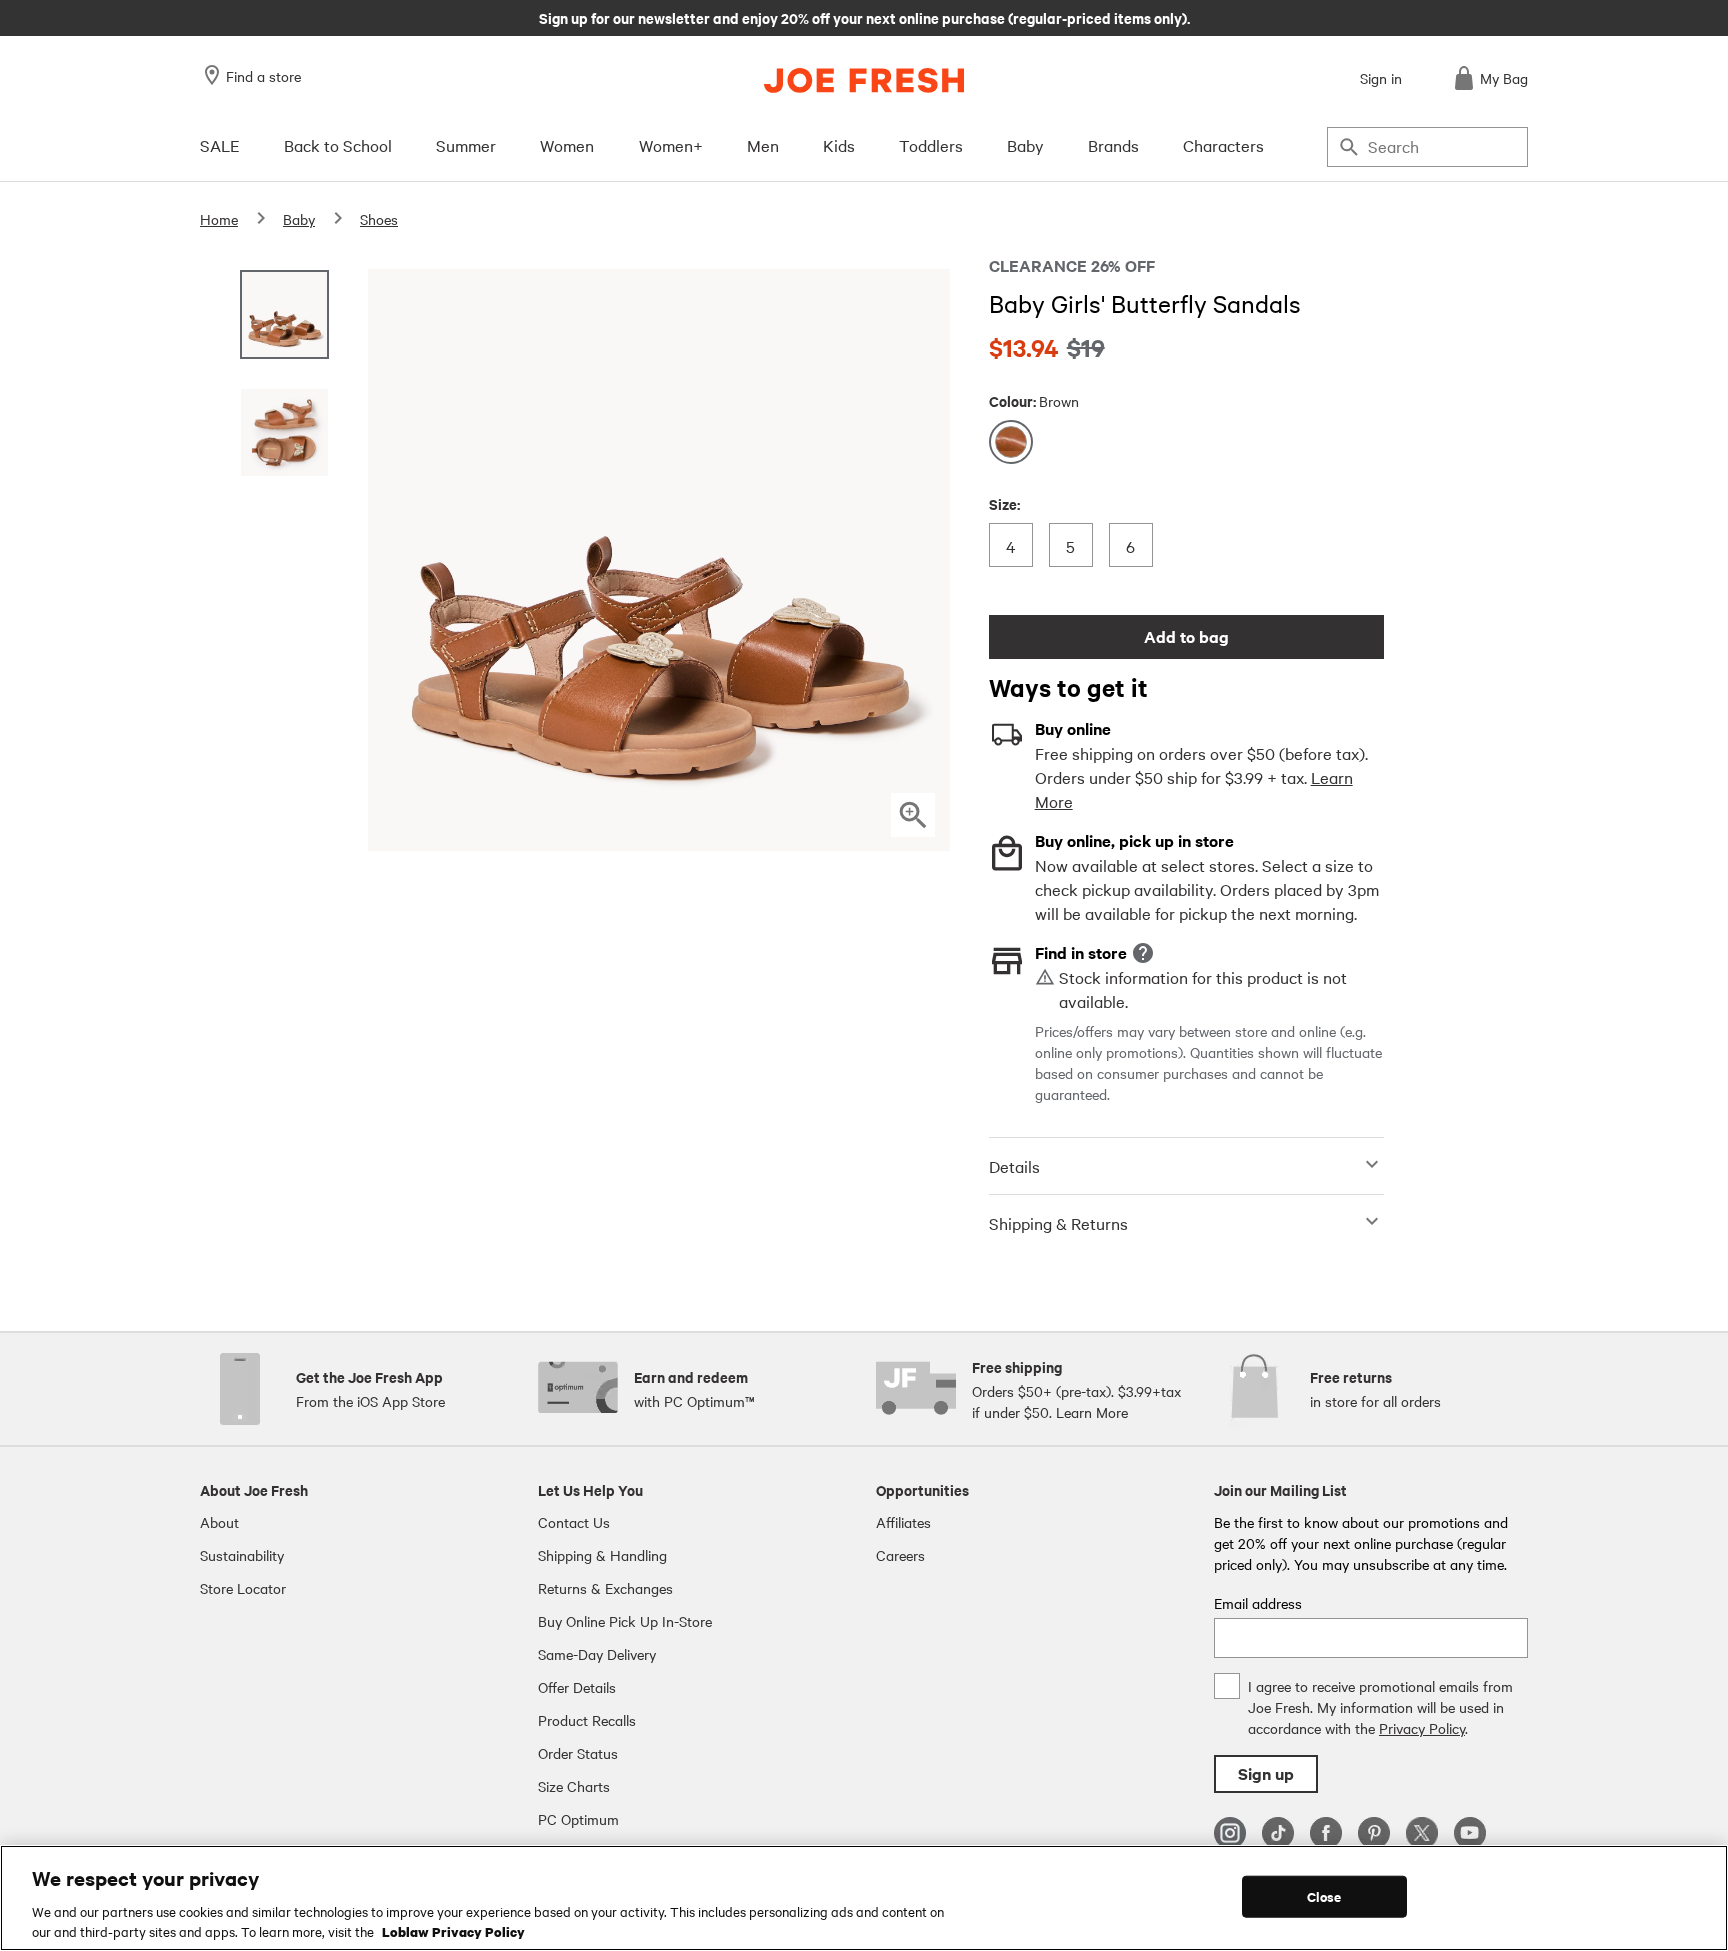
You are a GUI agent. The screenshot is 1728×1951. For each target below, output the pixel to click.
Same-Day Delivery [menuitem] (597, 1654)
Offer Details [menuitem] (577, 1687)
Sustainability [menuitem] (242, 1555)
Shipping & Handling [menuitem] (602, 1555)
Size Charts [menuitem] (574, 1786)
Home (219, 219)
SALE (220, 145)
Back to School (338, 145)
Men (763, 145)
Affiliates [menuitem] (903, 1522)
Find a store (263, 76)
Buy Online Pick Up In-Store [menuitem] (625, 1621)
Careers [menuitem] (900, 1555)
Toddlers (931, 145)
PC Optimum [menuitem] (578, 1819)
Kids (839, 145)
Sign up (1266, 1773)
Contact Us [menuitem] (574, 1522)
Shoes (379, 219)
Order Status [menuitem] (578, 1753)
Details (1014, 1166)
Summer (466, 145)
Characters (1223, 145)
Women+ (671, 145)
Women (567, 145)
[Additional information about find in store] (1143, 953)
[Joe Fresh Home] (864, 80)
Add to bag (1186, 636)
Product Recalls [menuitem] (587, 1720)
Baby (1025, 145)
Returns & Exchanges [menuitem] (605, 1588)
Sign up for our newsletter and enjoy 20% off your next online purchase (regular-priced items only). (864, 17)
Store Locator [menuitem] (243, 1588)
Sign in (1381, 78)
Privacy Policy (1422, 1728)
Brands (1113, 145)
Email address (1258, 1603)
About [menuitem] (219, 1522)
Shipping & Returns (1058, 1223)
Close (1324, 1896)
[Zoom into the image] (913, 815)
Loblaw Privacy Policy (453, 1930)
